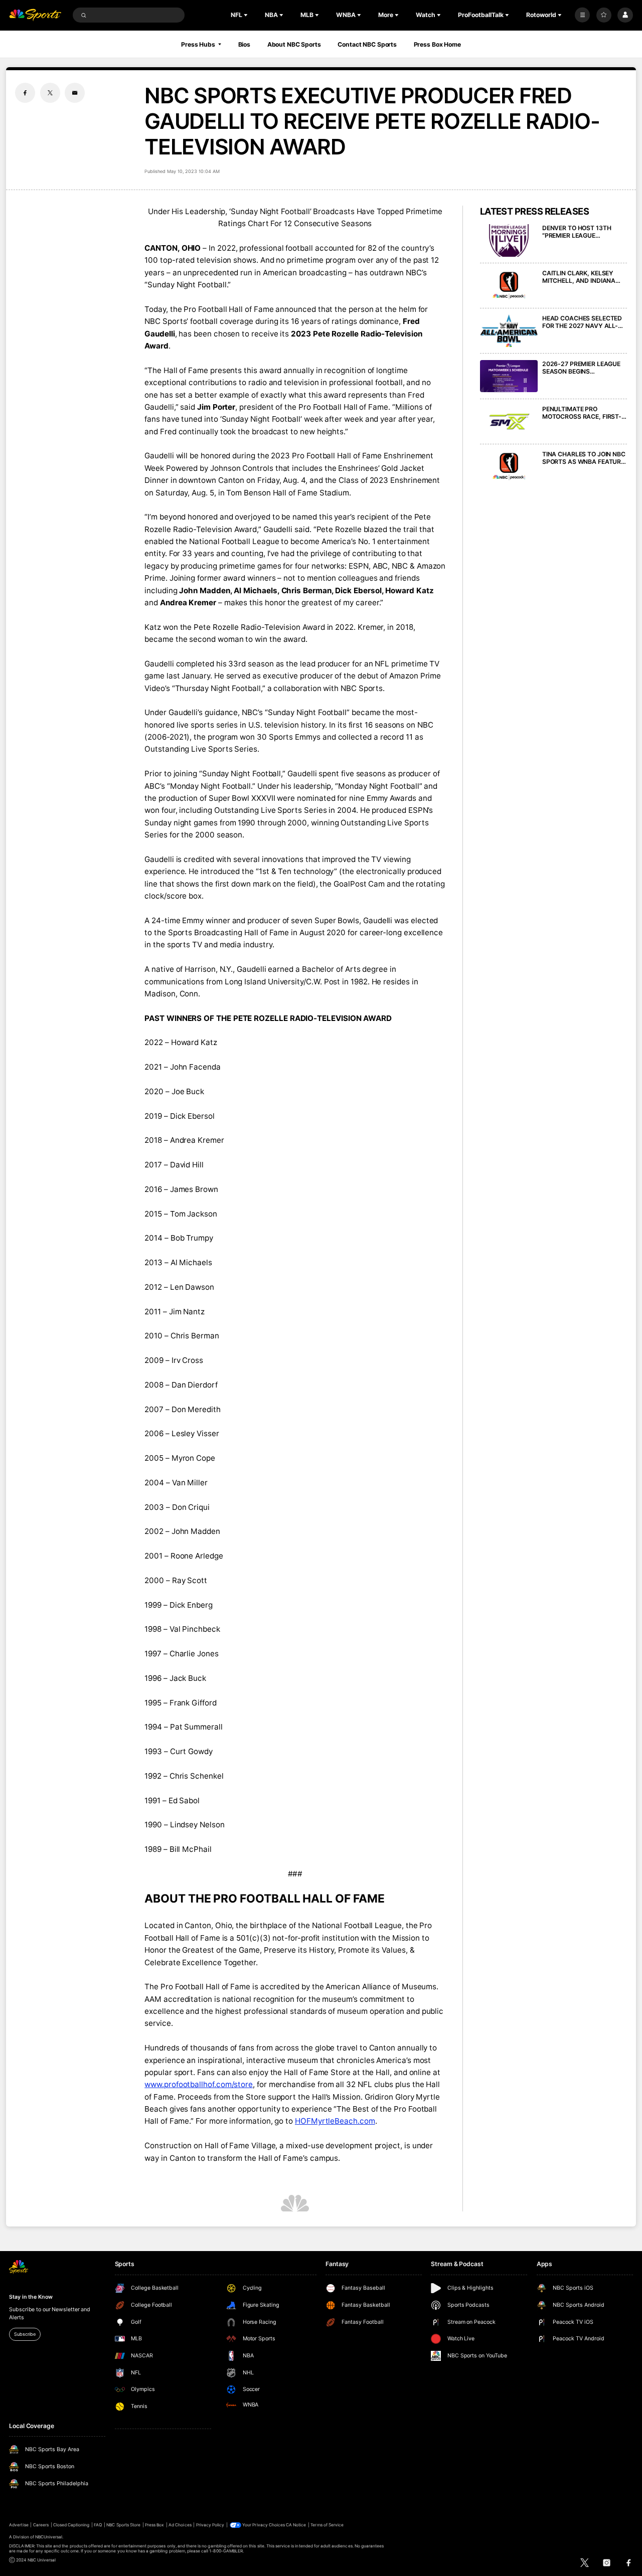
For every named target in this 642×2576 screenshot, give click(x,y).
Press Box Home (437, 44)
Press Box (154, 2525)
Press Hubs (198, 44)
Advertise (19, 2525)
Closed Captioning (71, 2525)
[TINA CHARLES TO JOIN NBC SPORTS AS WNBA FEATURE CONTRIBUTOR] (509, 467)
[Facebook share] (25, 93)
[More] (582, 15)
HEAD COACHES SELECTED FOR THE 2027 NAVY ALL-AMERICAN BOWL (582, 322)
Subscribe (25, 2334)
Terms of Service (327, 2525)
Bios (245, 44)
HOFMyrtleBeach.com (335, 2121)
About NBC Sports (294, 44)
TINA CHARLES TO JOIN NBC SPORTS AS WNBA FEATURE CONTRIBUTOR (584, 458)
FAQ (98, 2525)
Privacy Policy (210, 2525)
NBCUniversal (49, 2537)
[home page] (35, 15)
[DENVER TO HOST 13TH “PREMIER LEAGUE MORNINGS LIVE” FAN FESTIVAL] (509, 240)
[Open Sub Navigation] (247, 15)
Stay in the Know (31, 2297)
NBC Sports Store (123, 2525)
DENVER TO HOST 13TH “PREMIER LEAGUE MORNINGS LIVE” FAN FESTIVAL (577, 232)
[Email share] (75, 93)
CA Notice (296, 2525)
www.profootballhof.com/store (199, 2084)
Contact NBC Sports (367, 44)
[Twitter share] (50, 93)
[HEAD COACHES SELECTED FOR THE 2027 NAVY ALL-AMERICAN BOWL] (509, 331)
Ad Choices (180, 2525)
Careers (41, 2525)
